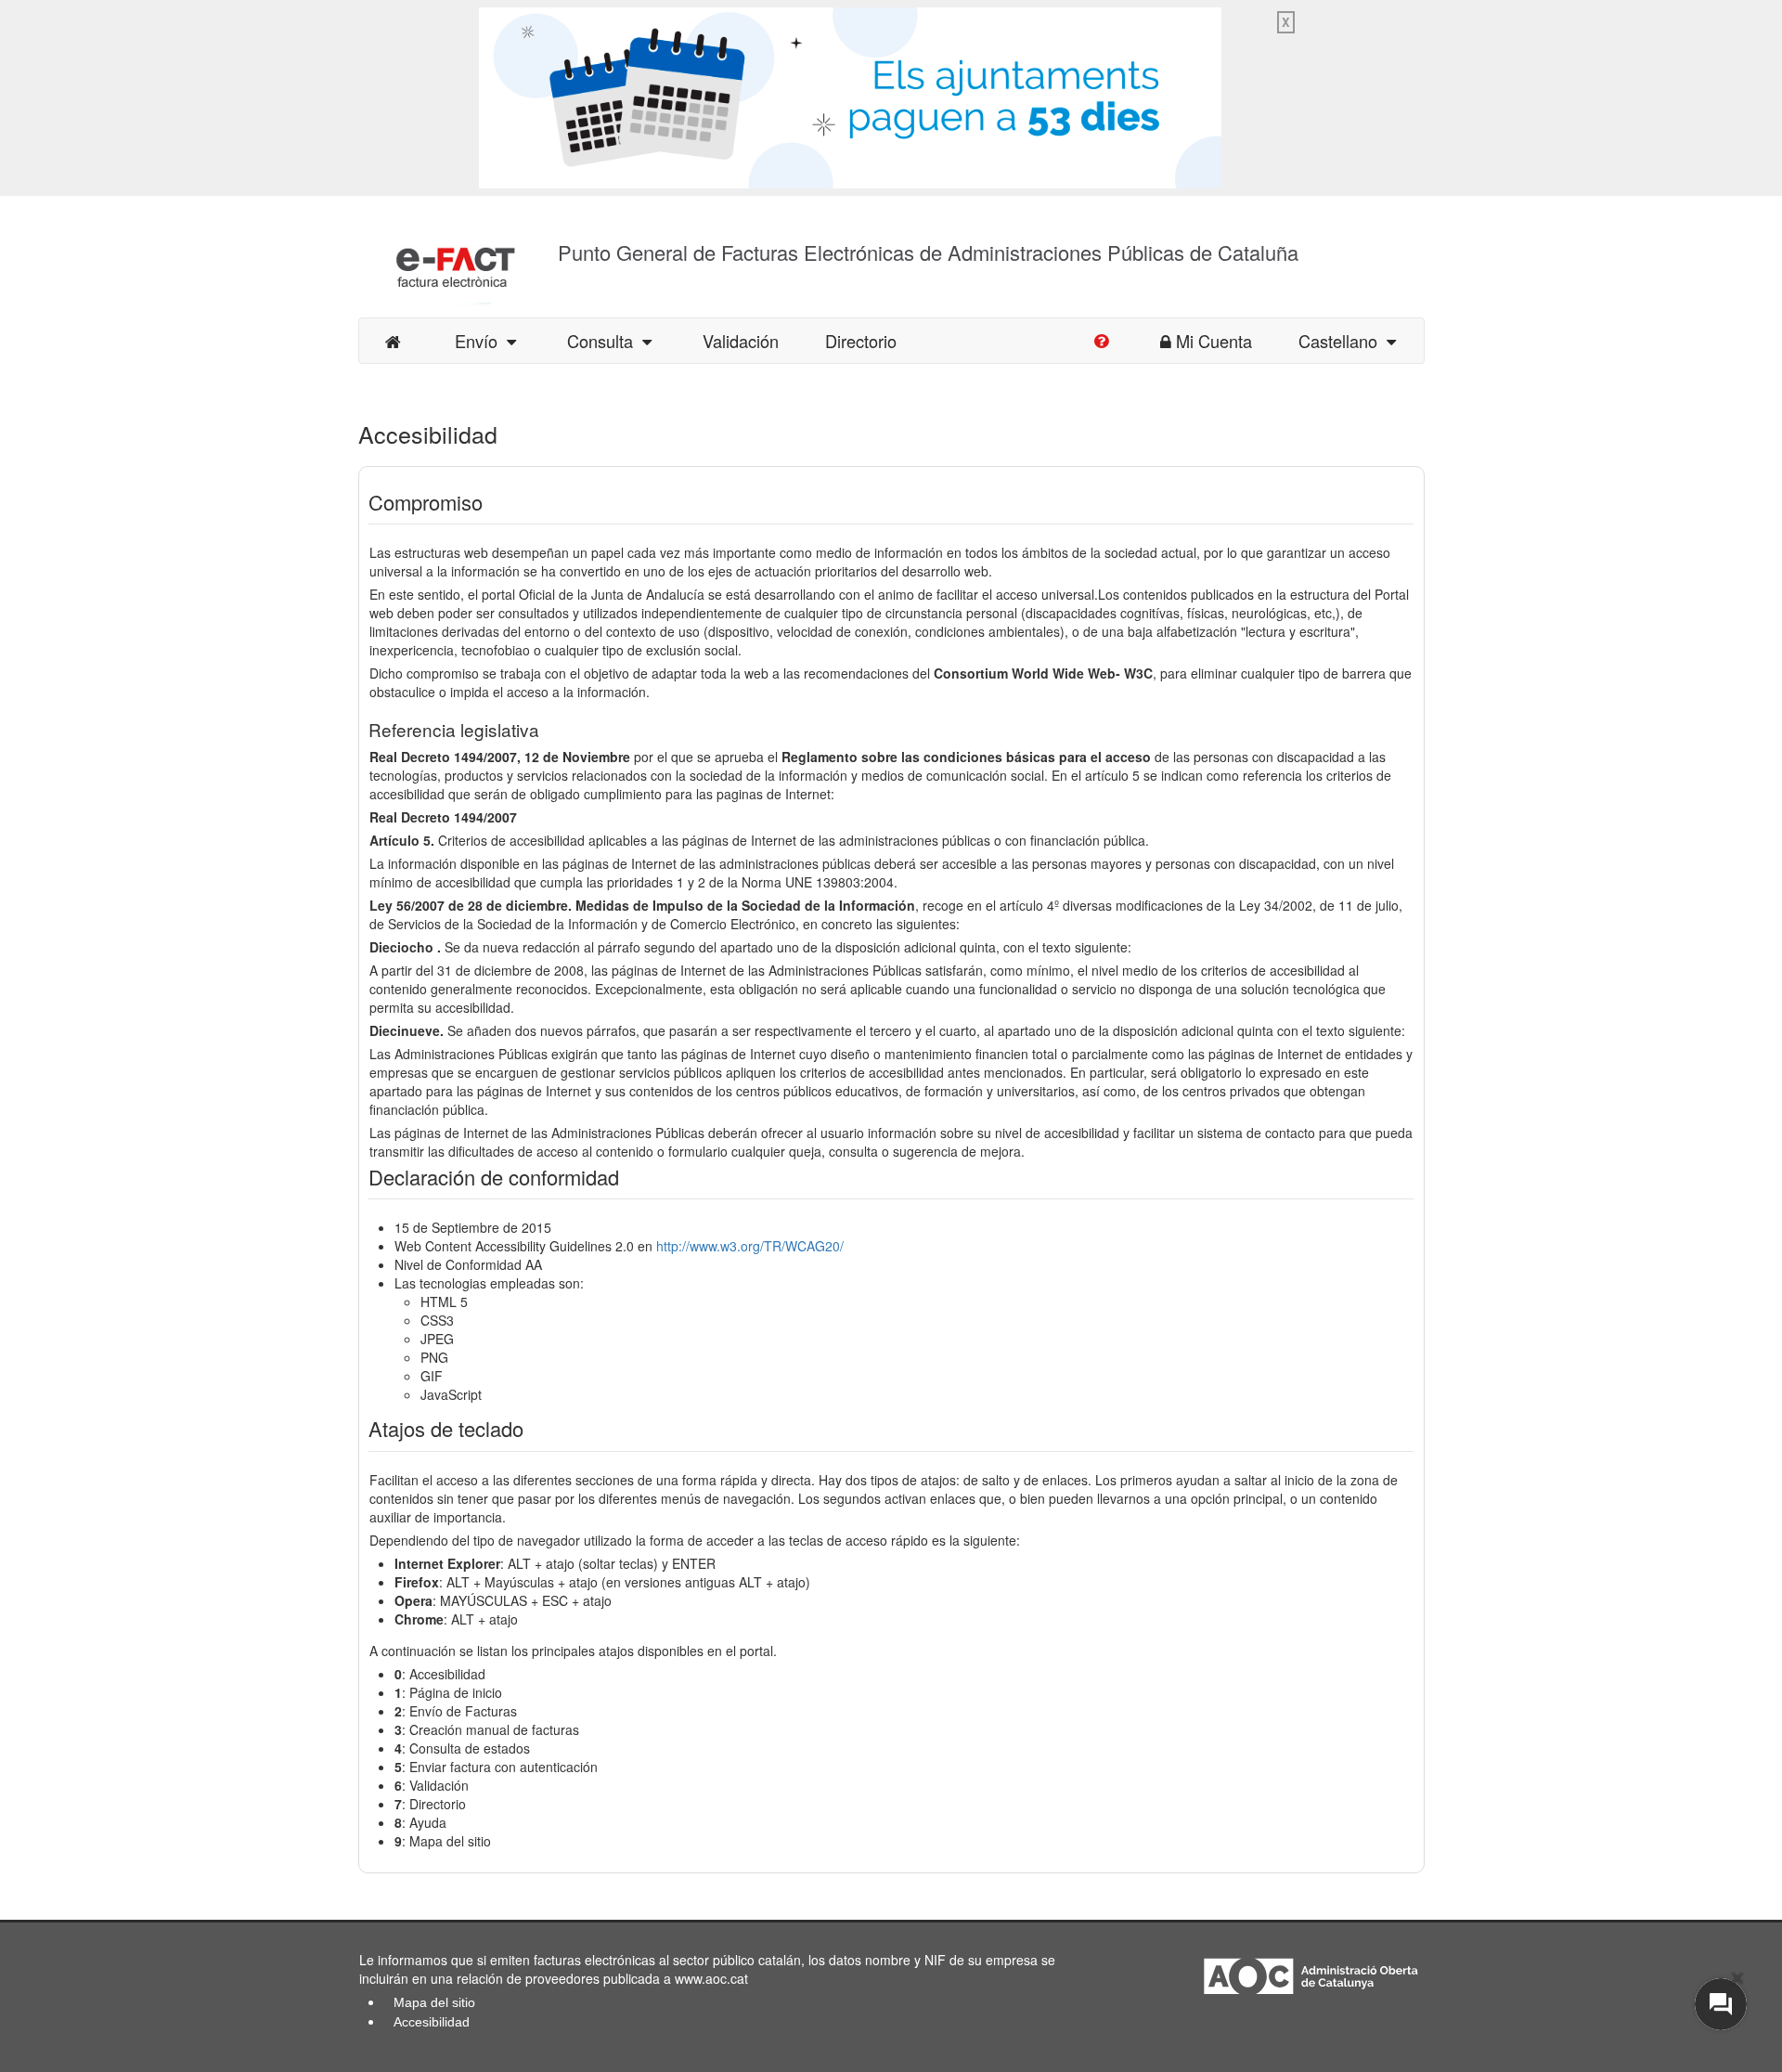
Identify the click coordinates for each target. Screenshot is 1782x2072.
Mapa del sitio (434, 2002)
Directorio (861, 341)
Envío (481, 341)
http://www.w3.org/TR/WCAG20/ (750, 1246)
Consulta (605, 341)
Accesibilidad (432, 2022)
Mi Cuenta (1214, 341)
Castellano (1343, 341)
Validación (741, 341)
